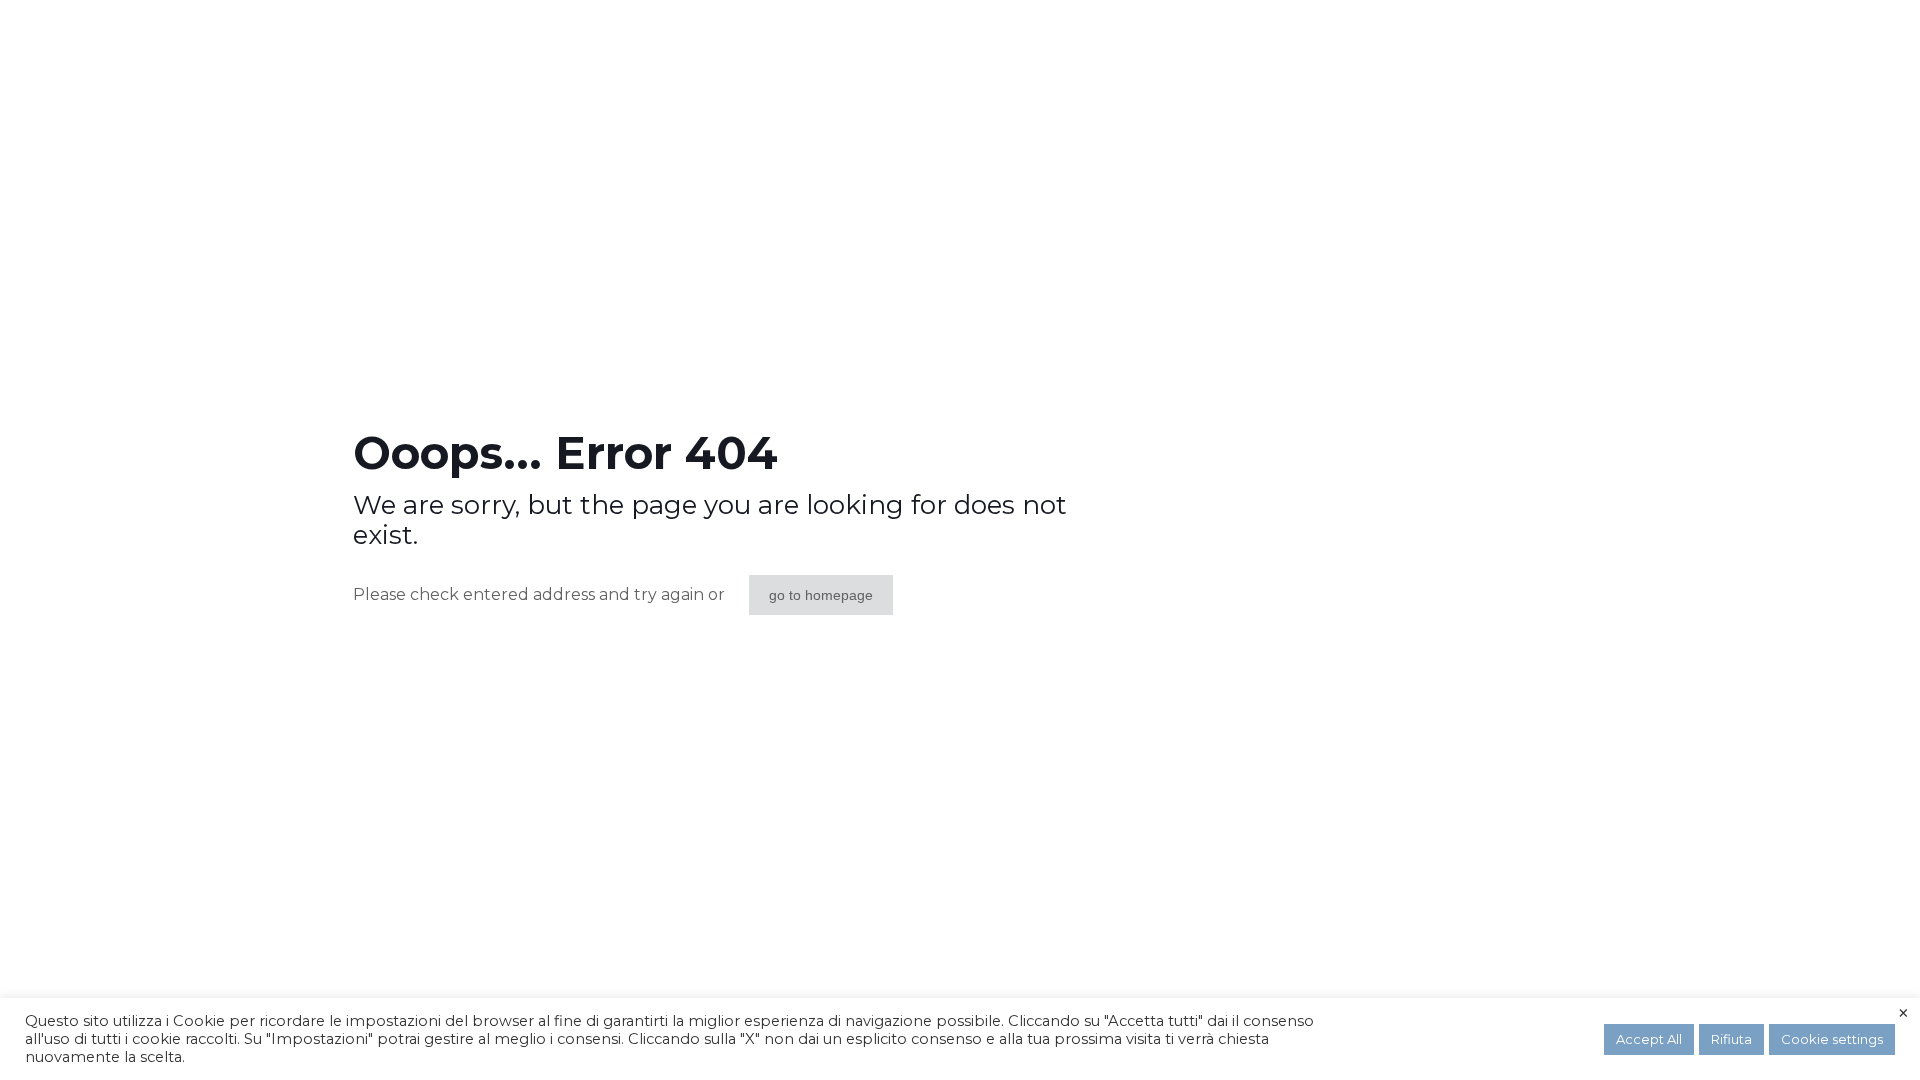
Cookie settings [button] (1832, 1039)
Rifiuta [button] (1731, 1039)
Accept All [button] (1649, 1039)
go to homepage (821, 595)
